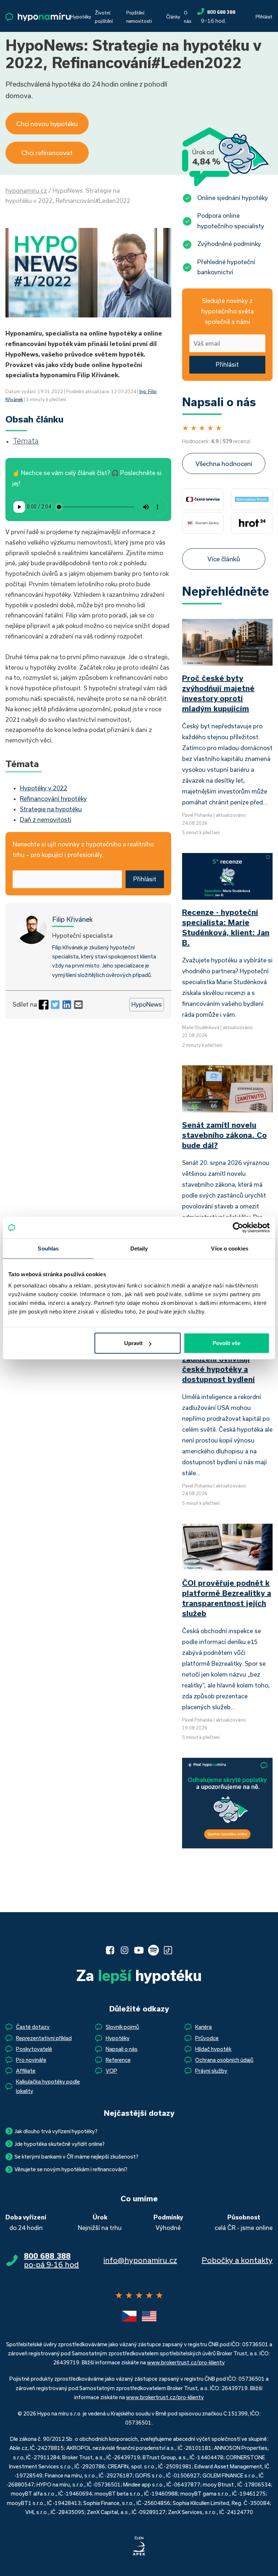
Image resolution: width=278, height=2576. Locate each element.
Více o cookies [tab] (229, 1248)
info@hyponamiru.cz (140, 2260)
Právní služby (211, 2071)
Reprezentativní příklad (44, 2038)
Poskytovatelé (34, 2049)
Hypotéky (81, 17)
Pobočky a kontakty (237, 2260)
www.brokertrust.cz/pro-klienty (186, 2362)
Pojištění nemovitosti (139, 17)
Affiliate (26, 2071)
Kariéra (203, 2027)
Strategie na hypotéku (51, 809)
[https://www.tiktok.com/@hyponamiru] (168, 1950)
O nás (188, 17)
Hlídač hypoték (213, 2049)
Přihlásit (264, 17)
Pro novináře (31, 2060)
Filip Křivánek (72, 919)
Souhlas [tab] (48, 1248)
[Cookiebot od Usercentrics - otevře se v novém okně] (238, 1227)
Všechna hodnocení (224, 463)
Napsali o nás (122, 2049)
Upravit (133, 1343)
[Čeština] (129, 2316)
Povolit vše (226, 1343)
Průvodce (207, 2038)
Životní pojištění (104, 17)
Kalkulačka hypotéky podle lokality (48, 2086)
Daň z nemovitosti (46, 819)
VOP (111, 2071)
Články (173, 17)
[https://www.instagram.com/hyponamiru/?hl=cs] (125, 1950)
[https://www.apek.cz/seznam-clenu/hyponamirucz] (139, 2546)
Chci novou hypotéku (47, 124)
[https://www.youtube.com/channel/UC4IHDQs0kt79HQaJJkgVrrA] (139, 1950)
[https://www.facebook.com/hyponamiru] (110, 1950)
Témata (26, 441)
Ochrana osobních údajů (224, 2060)
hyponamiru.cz (26, 190)
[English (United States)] (149, 2316)
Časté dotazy (33, 2027)
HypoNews (147, 1004)
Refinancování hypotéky (53, 798)
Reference (118, 2060)
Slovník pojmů (122, 2027)
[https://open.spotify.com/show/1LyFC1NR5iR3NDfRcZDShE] (153, 1950)
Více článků (224, 559)
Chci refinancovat (47, 153)
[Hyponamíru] (38, 17)
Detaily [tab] (139, 1248)
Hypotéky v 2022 (44, 788)
